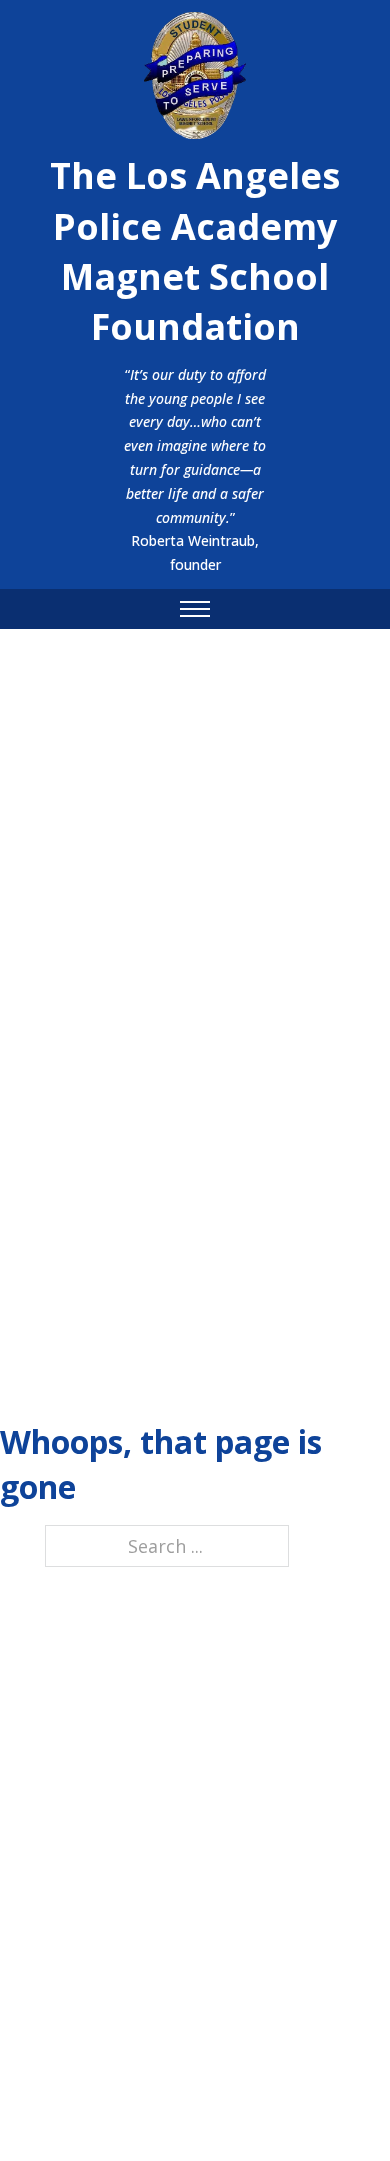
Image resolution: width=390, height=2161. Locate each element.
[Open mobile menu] (195, 609)
